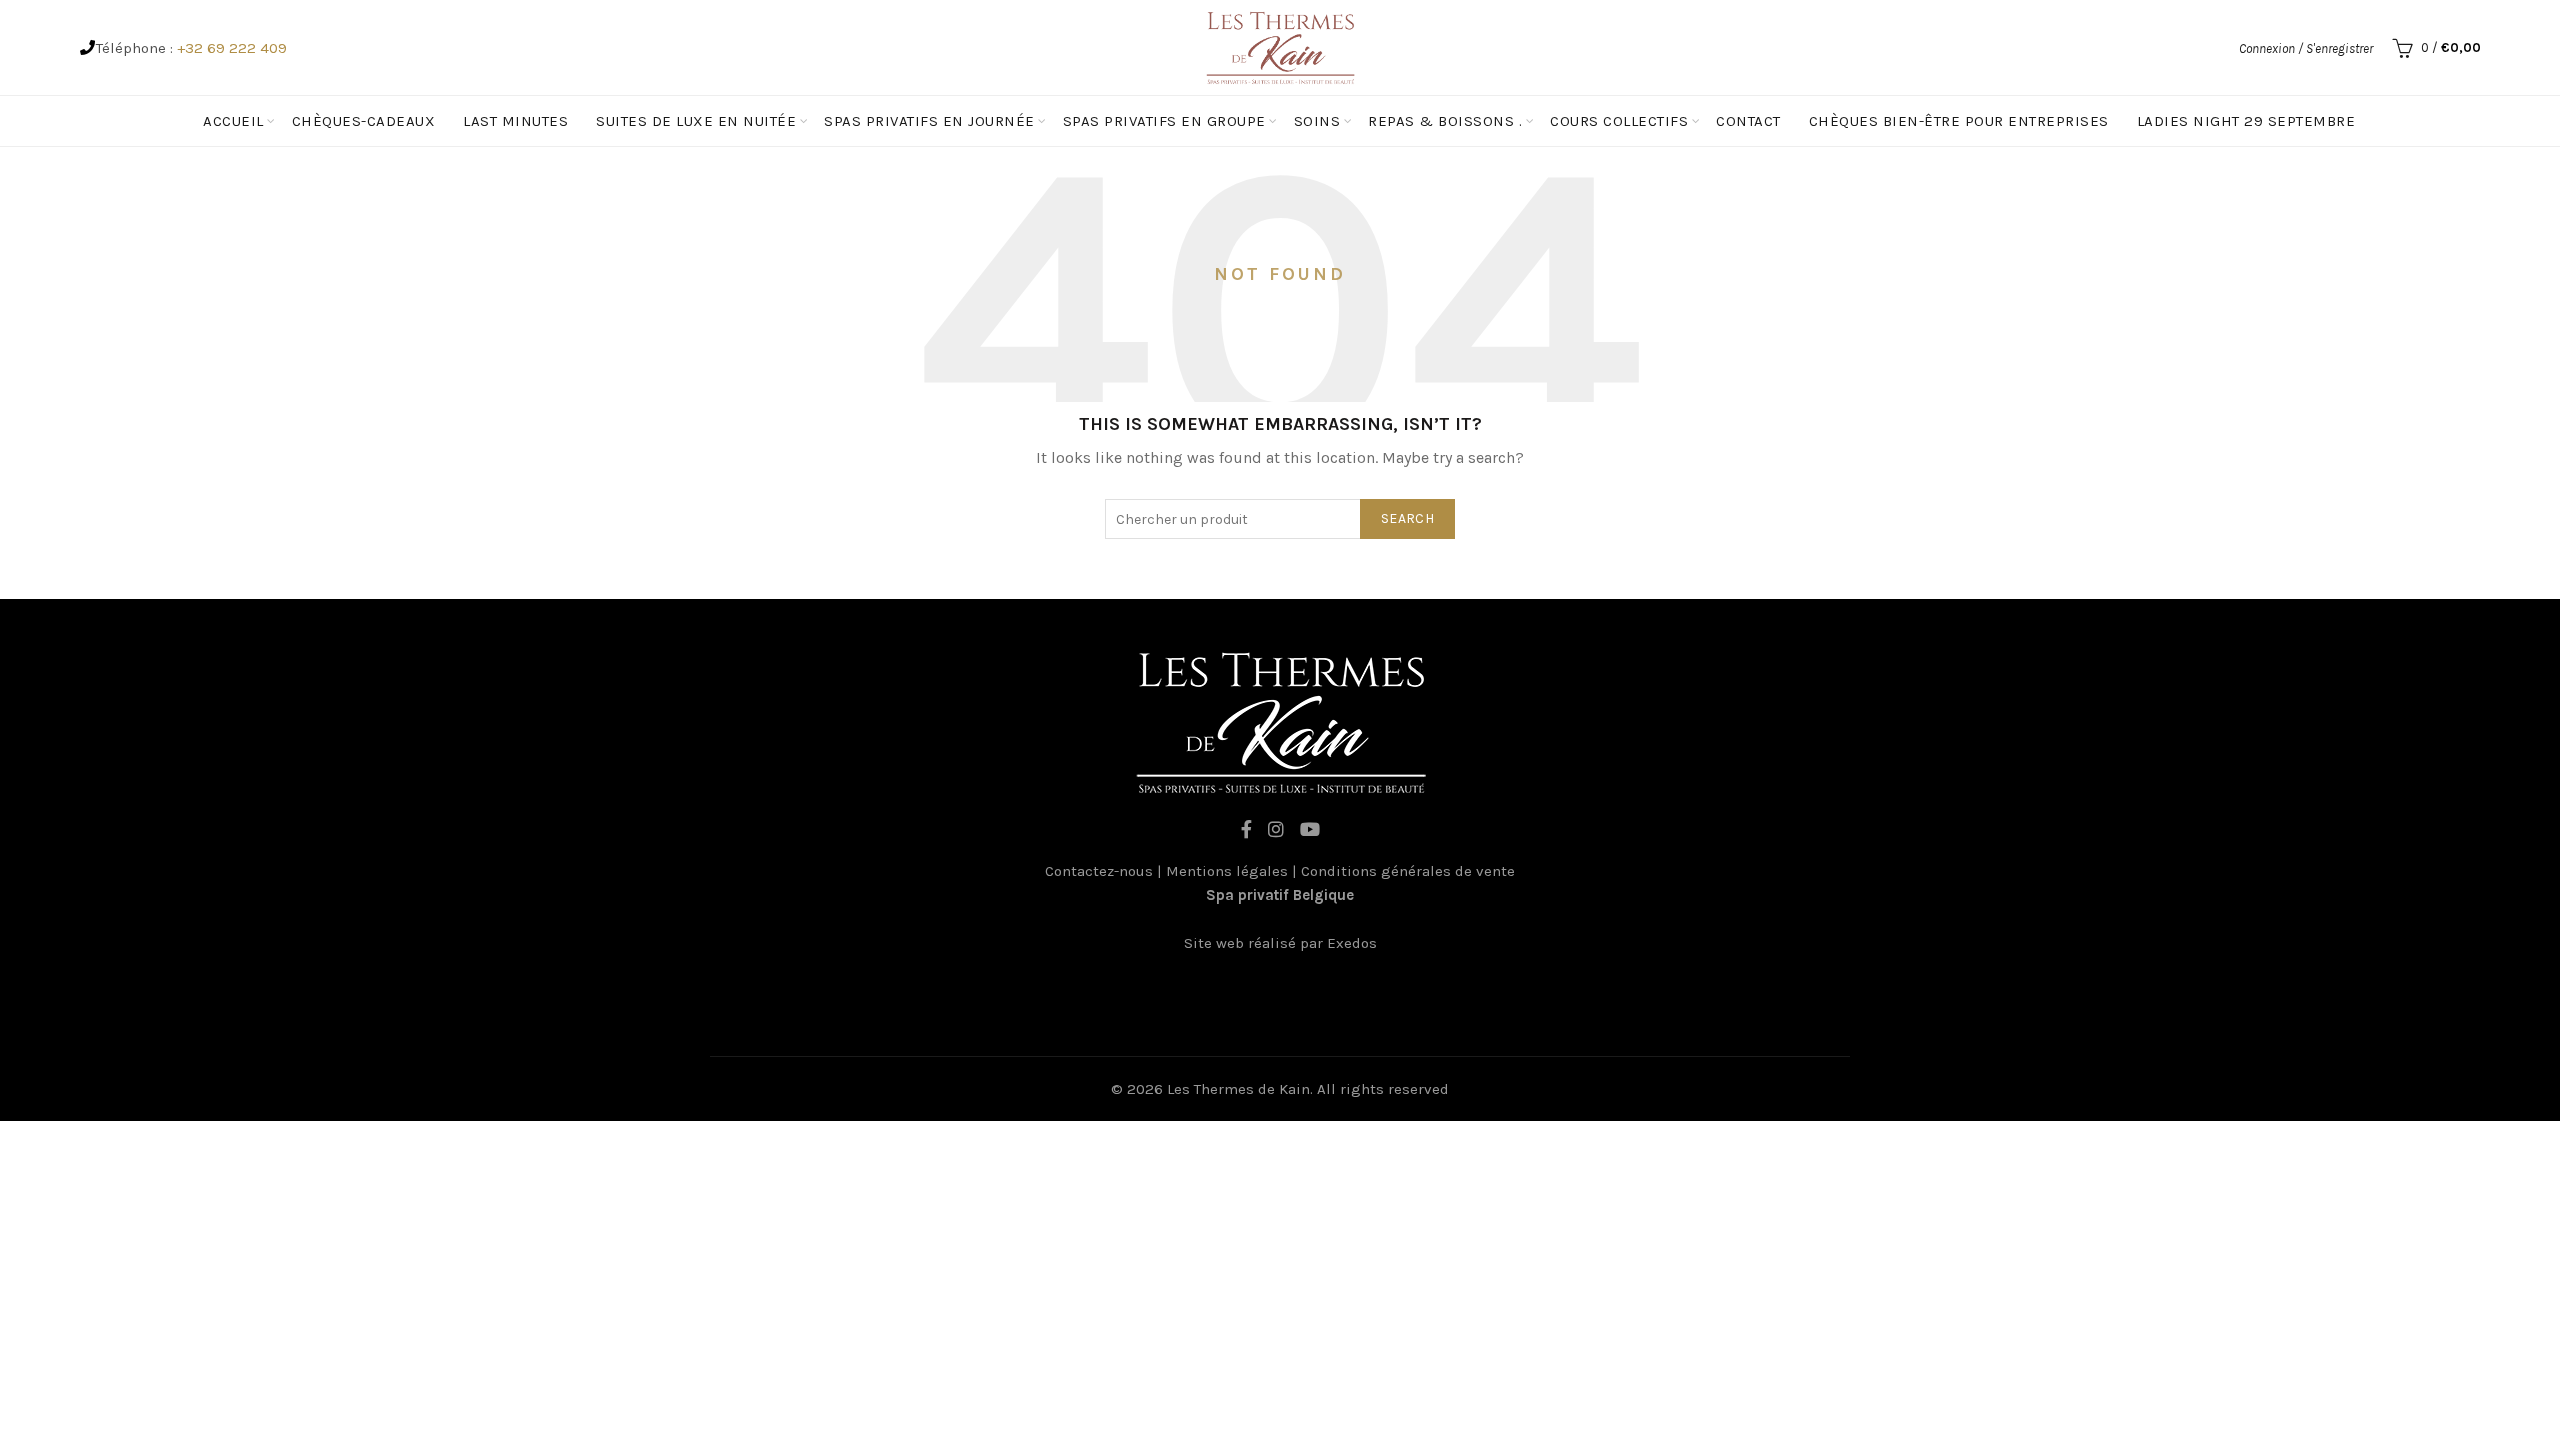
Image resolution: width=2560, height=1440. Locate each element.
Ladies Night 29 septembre (2246, 121)
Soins (1317, 121)
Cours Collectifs (1619, 121)
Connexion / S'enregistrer (2306, 48)
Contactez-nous (1099, 871)
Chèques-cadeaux (364, 121)
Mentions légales (1227, 871)
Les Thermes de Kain (1238, 1089)
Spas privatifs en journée (929, 121)
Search (1407, 518)
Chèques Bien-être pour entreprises (1959, 121)
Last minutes (515, 121)
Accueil (233, 121)
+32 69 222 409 (232, 48)
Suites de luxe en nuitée (696, 121)
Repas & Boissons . (1445, 121)
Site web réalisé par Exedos (1280, 943)
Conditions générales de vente (1408, 871)
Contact (1748, 121)
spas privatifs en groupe (1164, 121)
